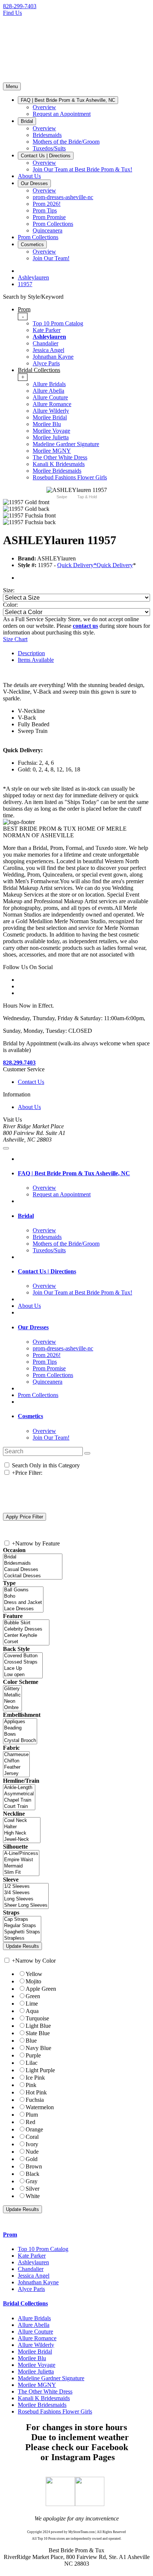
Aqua (32, 2011)
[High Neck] (22, 1833)
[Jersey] (16, 1774)
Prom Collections (38, 1395)
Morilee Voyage (51, 431)
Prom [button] (10, 2235)
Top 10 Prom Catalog (58, 323)
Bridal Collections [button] (25, 2303)
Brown (34, 2166)
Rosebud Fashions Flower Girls (70, 477)
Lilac (32, 2063)
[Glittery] (12, 1689)
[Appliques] (20, 1722)
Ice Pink (35, 2078)
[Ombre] (12, 1708)
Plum (32, 2115)
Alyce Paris (46, 363)
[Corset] (26, 1642)
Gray (32, 2181)
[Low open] (23, 1675)
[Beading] (20, 1728)
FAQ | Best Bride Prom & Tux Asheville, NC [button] (74, 1173)
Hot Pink (36, 2092)
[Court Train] (19, 1807)
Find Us (12, 13)
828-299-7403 (20, 6)
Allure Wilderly (51, 411)
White (33, 2196)
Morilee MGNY (52, 451)
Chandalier (45, 343)
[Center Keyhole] (26, 1636)
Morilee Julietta (51, 437)
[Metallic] (12, 1695)
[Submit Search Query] (87, 1453)
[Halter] (22, 1827)
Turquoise (37, 2018)
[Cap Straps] (22, 1920)
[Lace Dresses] (23, 1609)
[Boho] (23, 1596)
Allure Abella (48, 391)
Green (33, 1996)
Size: (9, 590)
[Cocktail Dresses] (33, 1576)
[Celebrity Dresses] (26, 1629)
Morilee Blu (47, 424)
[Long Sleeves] (26, 1899)
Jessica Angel (48, 350)
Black (32, 2174)
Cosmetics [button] (30, 1416)
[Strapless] (22, 1938)
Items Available (36, 660)
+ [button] (23, 377)
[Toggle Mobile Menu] (6, 1148)
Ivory (32, 2144)
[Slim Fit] (21, 1872)
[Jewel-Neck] (22, 1840)
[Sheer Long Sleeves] (26, 1905)
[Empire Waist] (21, 1860)
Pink (31, 2085)
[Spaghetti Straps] (22, 1932)
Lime (32, 2004)
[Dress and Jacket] (23, 1603)
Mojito (33, 1981)
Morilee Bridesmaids (57, 471)
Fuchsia (35, 2100)
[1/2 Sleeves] (26, 1887)
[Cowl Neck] (22, 1821)
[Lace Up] (23, 1669)
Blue (31, 2041)
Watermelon (40, 2107)
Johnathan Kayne (53, 357)
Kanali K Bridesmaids (59, 464)
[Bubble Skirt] (26, 1623)
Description (31, 653)
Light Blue (38, 2026)
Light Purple (40, 2070)
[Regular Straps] (22, 1926)
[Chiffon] (16, 1761)
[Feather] (16, 1767)
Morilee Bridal (50, 417)
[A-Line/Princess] (21, 1854)
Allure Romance (52, 404)
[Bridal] (33, 1557)
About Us (29, 1107)
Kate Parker (47, 330)
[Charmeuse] (16, 1755)
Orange (34, 2129)
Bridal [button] (26, 1216)
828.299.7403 (19, 1063)
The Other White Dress (60, 457)
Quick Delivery (115, 565)
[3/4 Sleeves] (26, 1893)
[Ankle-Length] (19, 1788)
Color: (10, 605)
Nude (32, 2152)
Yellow (34, 1974)
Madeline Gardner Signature (66, 444)
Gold (32, 2159)
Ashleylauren (49, 337)
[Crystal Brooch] (20, 1741)
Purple (33, 2055)
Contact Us (31, 1082)
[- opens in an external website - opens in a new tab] (60, 2504)
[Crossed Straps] (23, 1662)
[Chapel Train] (19, 1800)
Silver (32, 2189)
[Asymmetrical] (19, 1794)
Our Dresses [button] (33, 1327)
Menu (12, 86)
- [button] (23, 316)
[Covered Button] (23, 1656)
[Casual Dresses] (33, 1570)
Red (30, 2122)
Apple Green (41, 1989)
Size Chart (15, 639)
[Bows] (20, 1734)
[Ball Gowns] (23, 1590)
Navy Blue (38, 2048)
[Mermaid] (21, 1866)
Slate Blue (38, 2033)
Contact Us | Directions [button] (47, 1271)
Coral (32, 2137)
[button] (68, 100)
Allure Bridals (49, 384)
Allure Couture (50, 397)
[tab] (84, 336)
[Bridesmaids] (33, 1563)
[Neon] (12, 1701)
